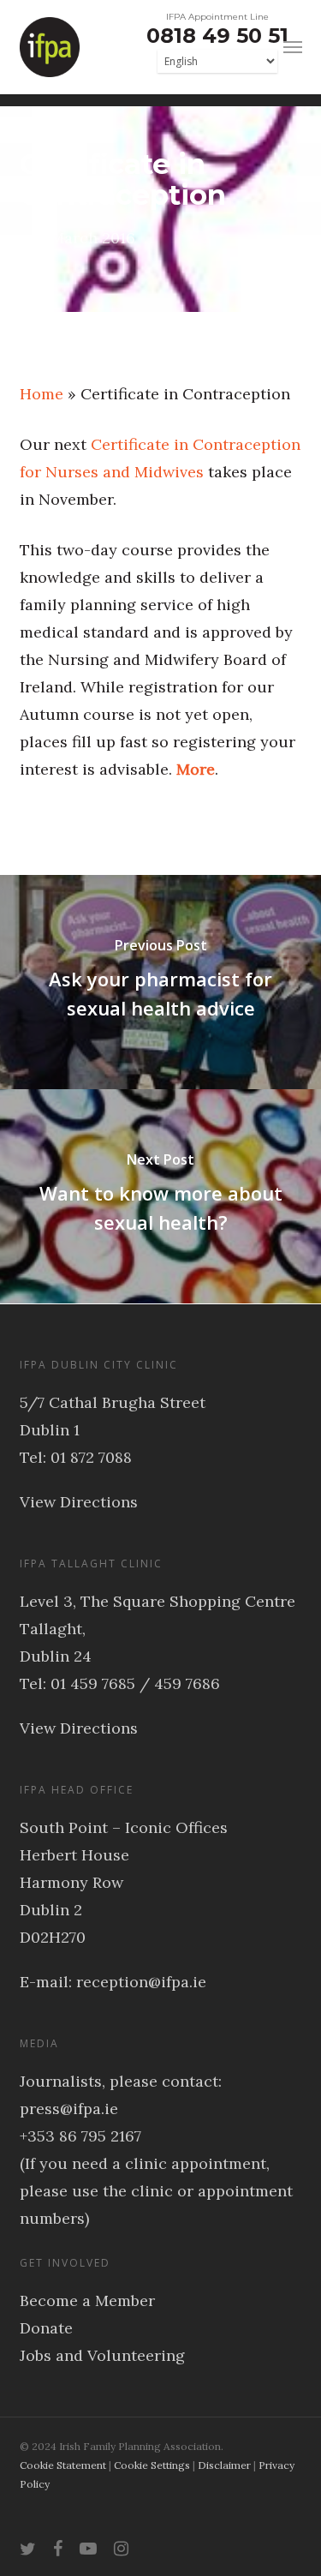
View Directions (79, 1502)
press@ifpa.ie (69, 2109)
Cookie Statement (63, 2465)
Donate (46, 2328)
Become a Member (87, 2300)
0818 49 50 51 (217, 36)
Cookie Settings (152, 2465)
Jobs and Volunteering (102, 2355)
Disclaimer (224, 2465)
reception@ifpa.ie (141, 1982)
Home (42, 394)
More (196, 769)
